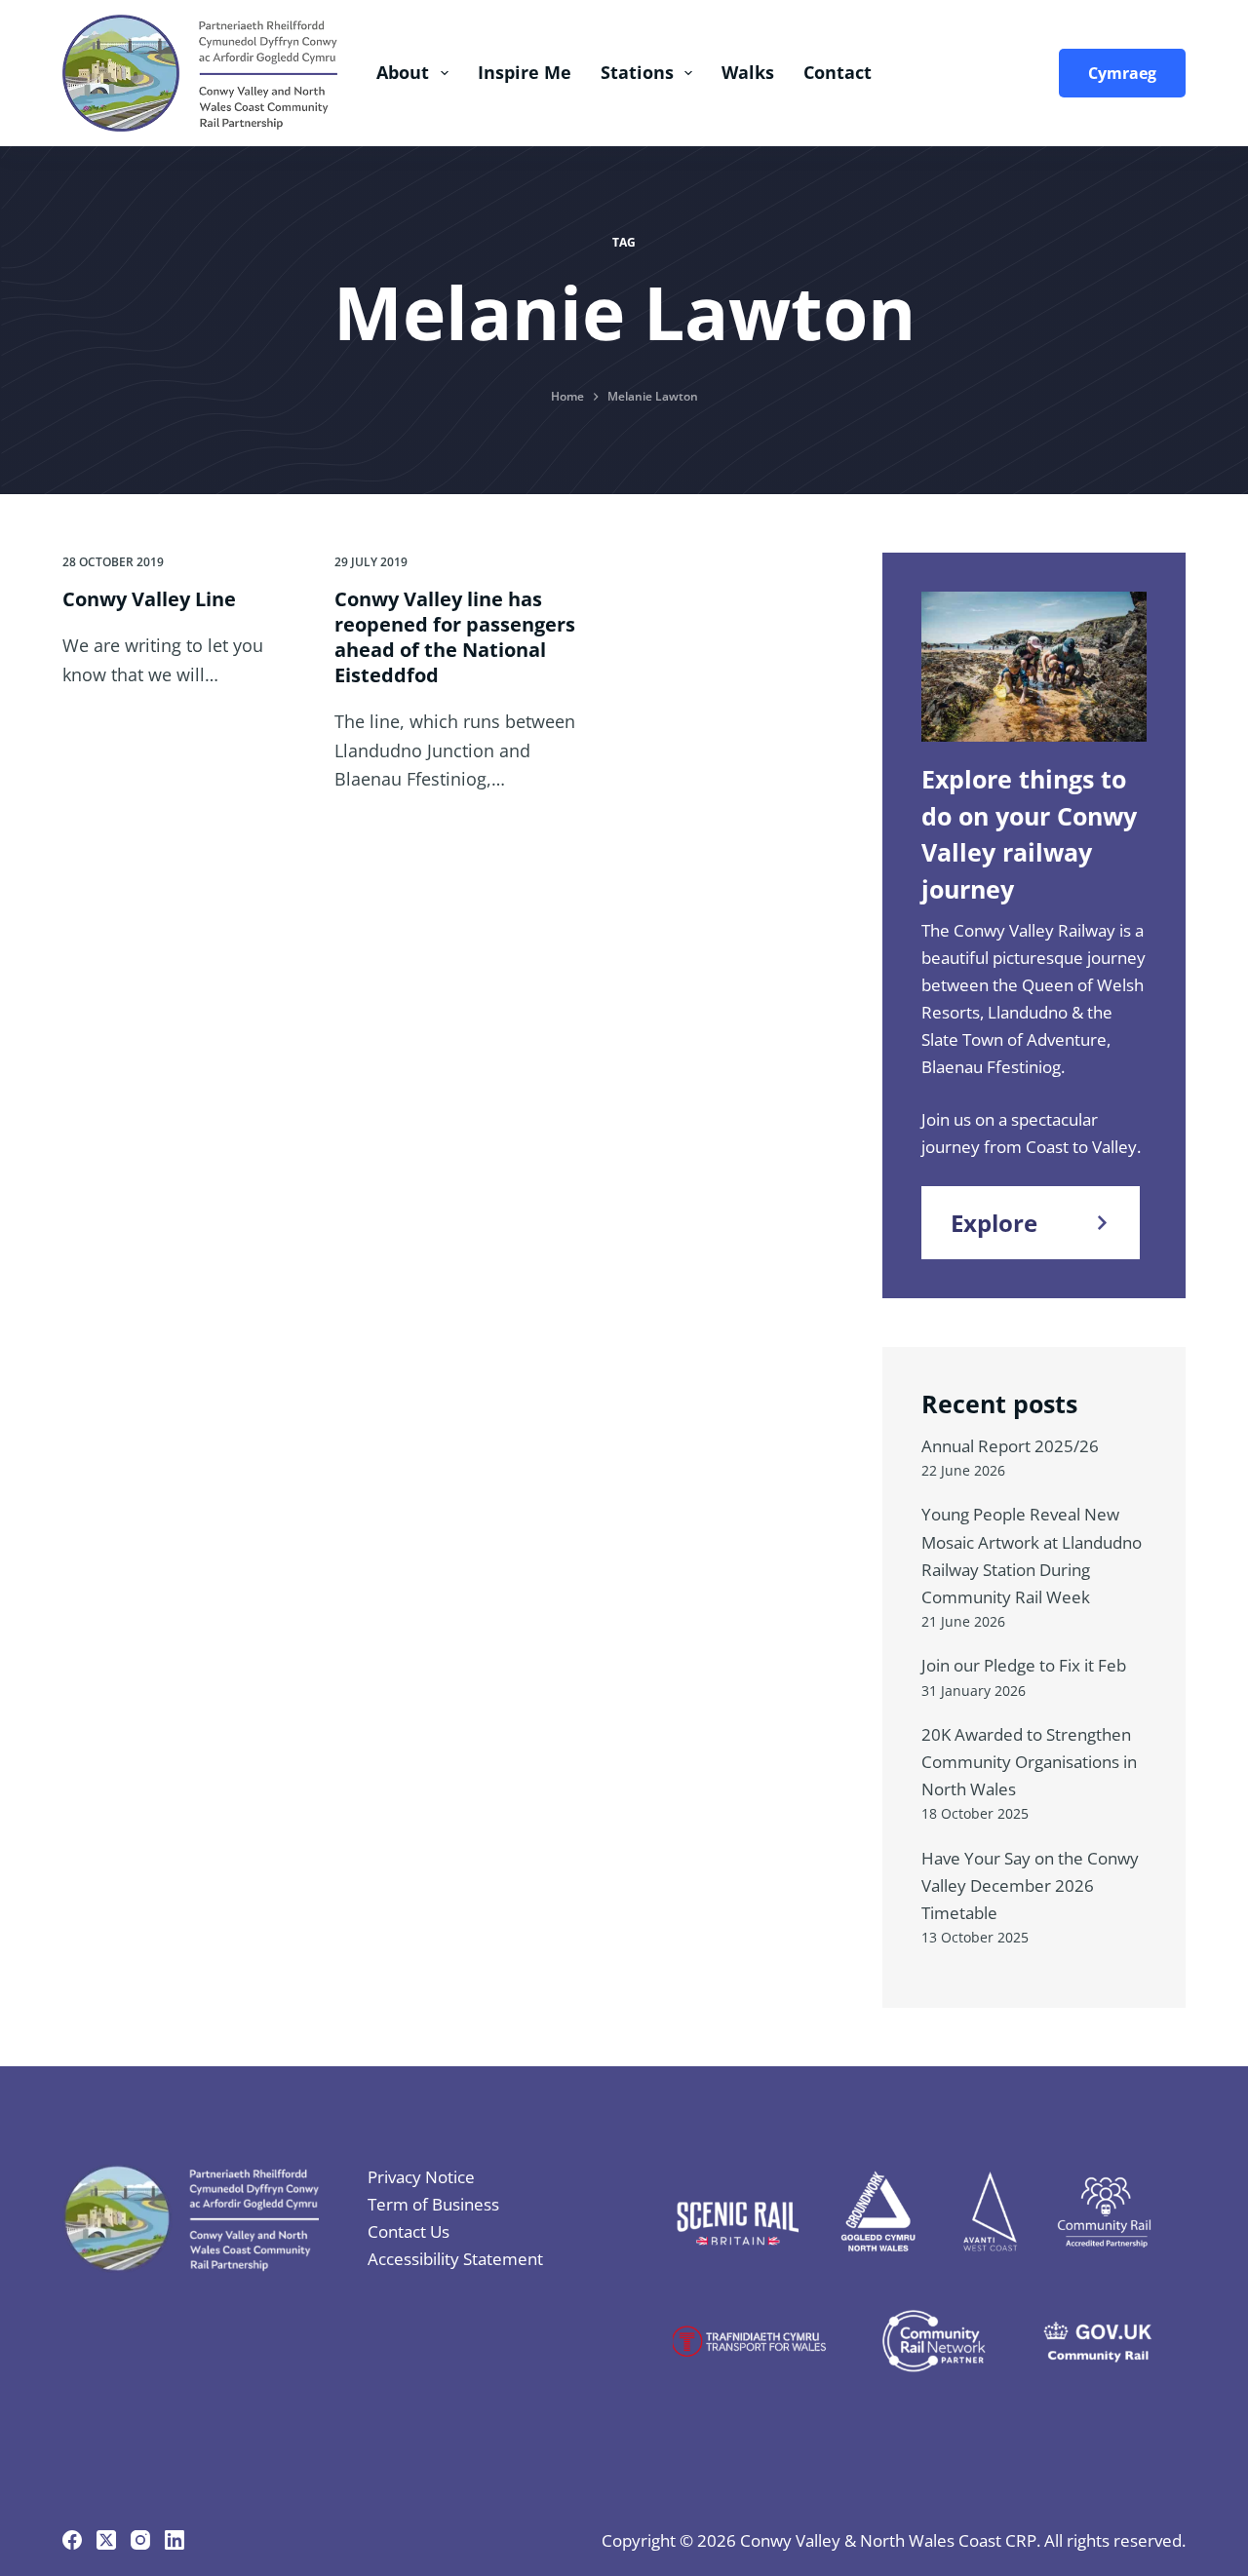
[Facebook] (72, 2540)
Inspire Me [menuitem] (525, 72)
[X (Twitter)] (106, 2540)
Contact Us (409, 2231)
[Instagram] (140, 2540)
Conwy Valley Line (149, 599)
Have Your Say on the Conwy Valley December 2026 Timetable (1030, 1885)
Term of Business (433, 2204)
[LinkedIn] (175, 2540)
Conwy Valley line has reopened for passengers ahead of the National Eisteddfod (455, 637)
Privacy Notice (421, 2177)
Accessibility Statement (455, 2259)
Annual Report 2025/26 (1010, 1446)
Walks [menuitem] (748, 72)
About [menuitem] (403, 72)
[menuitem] (1117, 73)
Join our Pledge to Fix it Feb (1024, 1665)
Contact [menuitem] (838, 72)
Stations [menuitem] (637, 72)
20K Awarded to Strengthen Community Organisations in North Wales (1029, 1762)
